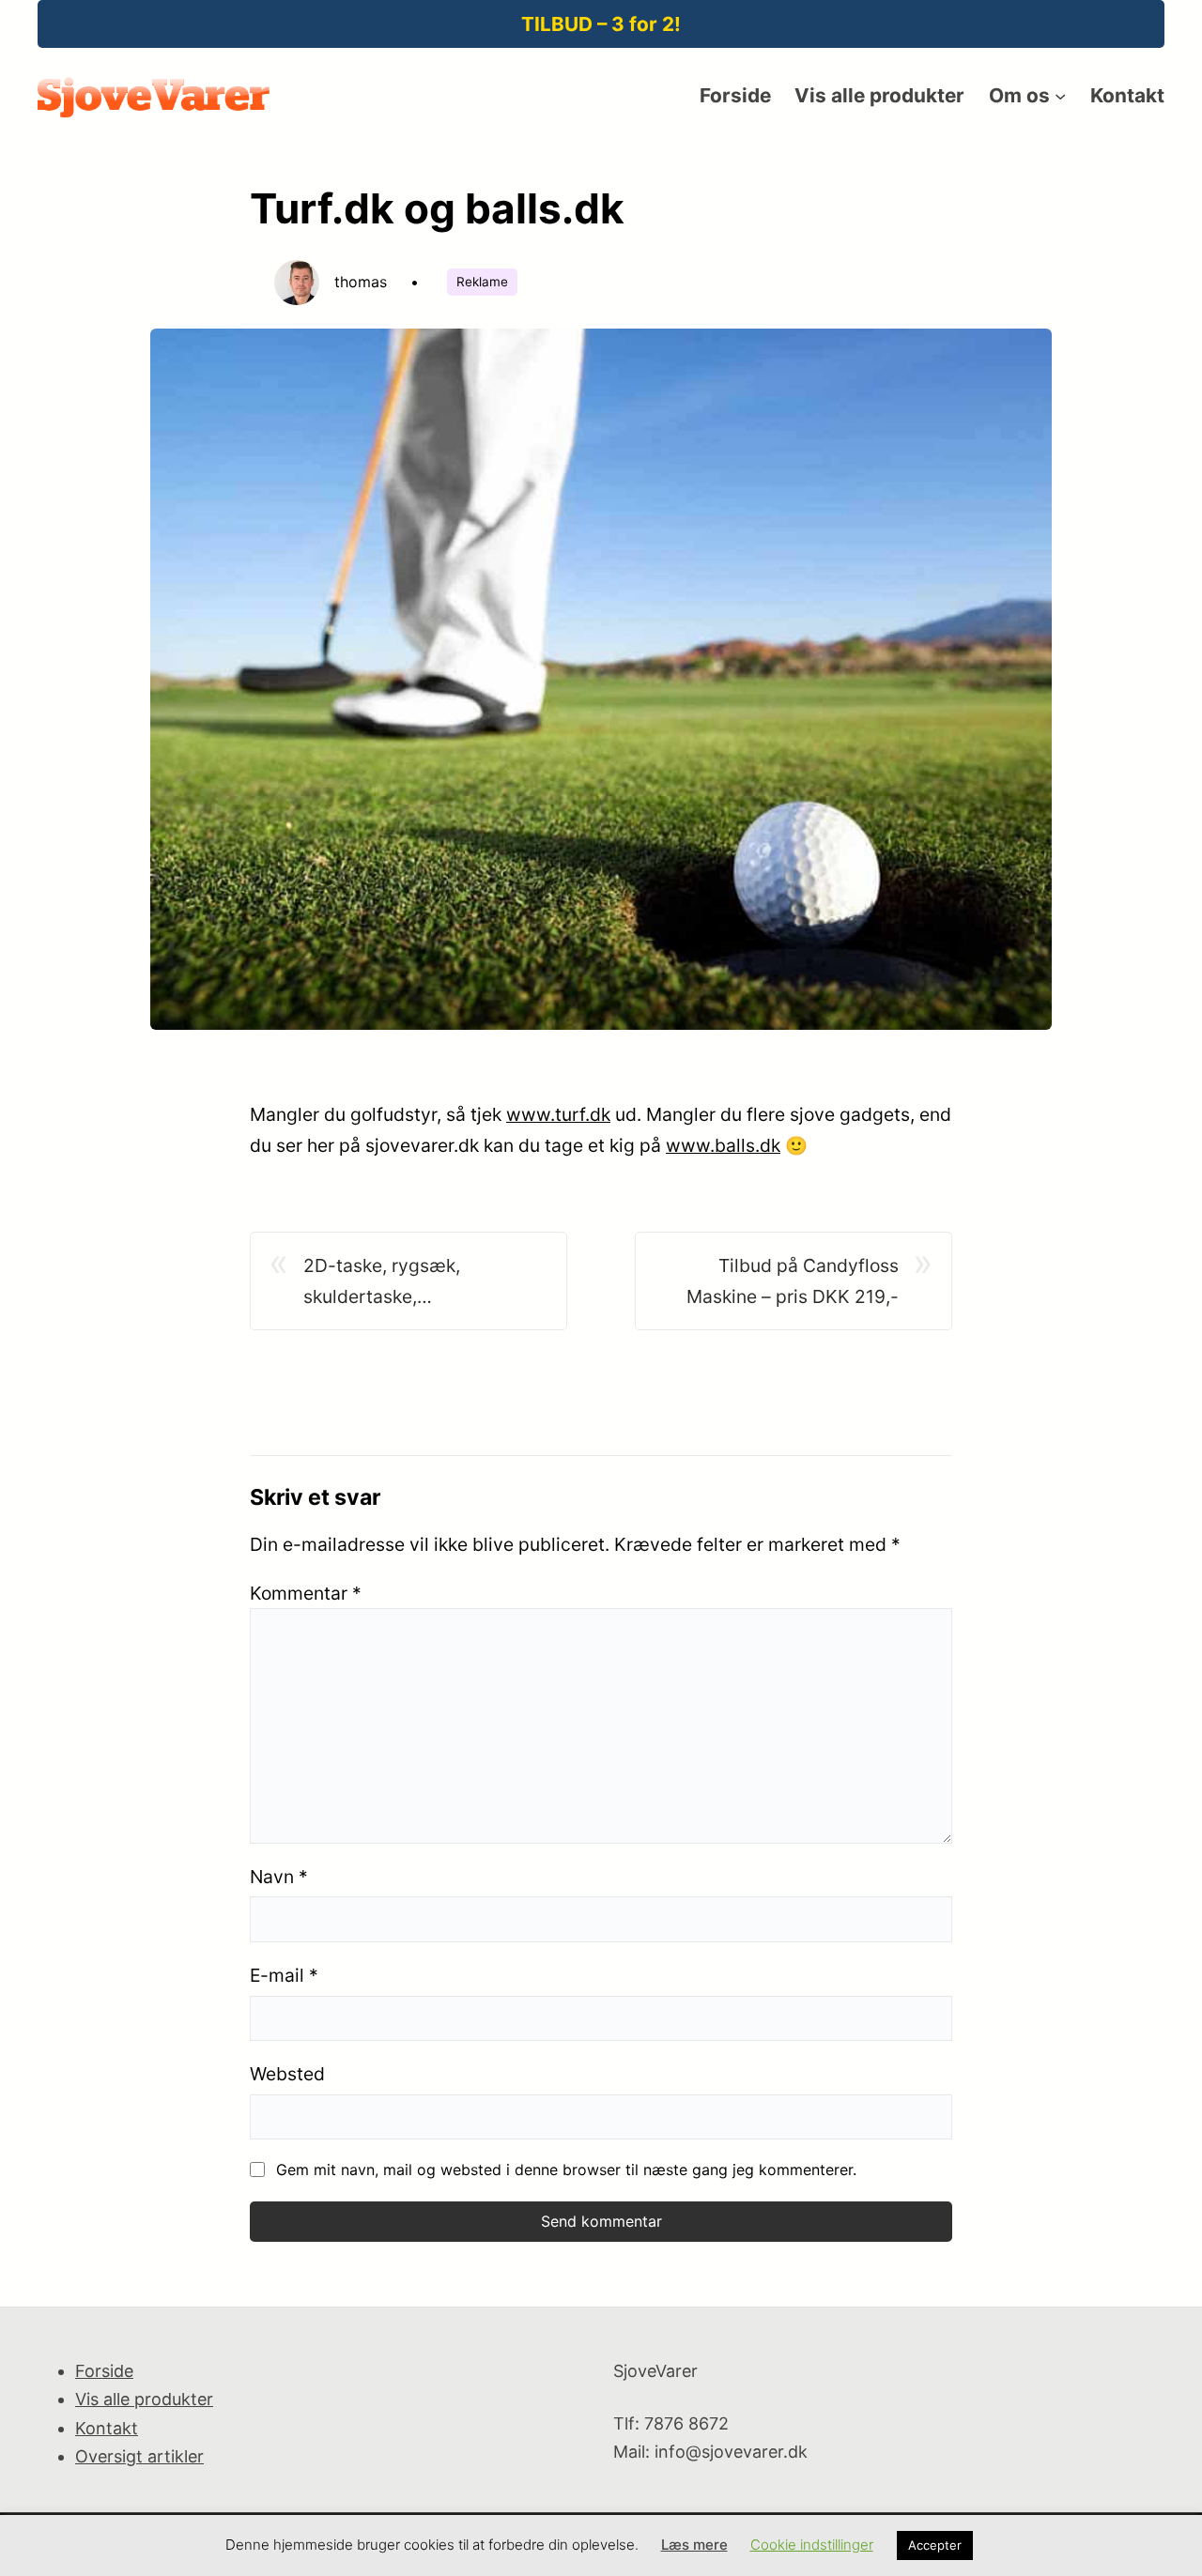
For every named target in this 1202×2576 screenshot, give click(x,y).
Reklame (482, 282)
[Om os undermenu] (1060, 96)
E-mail (284, 1975)
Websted (287, 2074)
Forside (104, 2371)
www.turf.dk (558, 1114)
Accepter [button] (935, 2545)
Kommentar (306, 1593)
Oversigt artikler (139, 2456)
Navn (279, 1877)
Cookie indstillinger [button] (812, 2545)
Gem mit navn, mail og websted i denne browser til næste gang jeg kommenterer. (566, 2170)
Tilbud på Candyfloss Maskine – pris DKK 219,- (793, 1281)
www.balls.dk (723, 1145)
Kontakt (107, 2428)
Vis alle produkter (144, 2399)
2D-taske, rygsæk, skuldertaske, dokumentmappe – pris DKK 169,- (422, 1283)
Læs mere (694, 2545)
